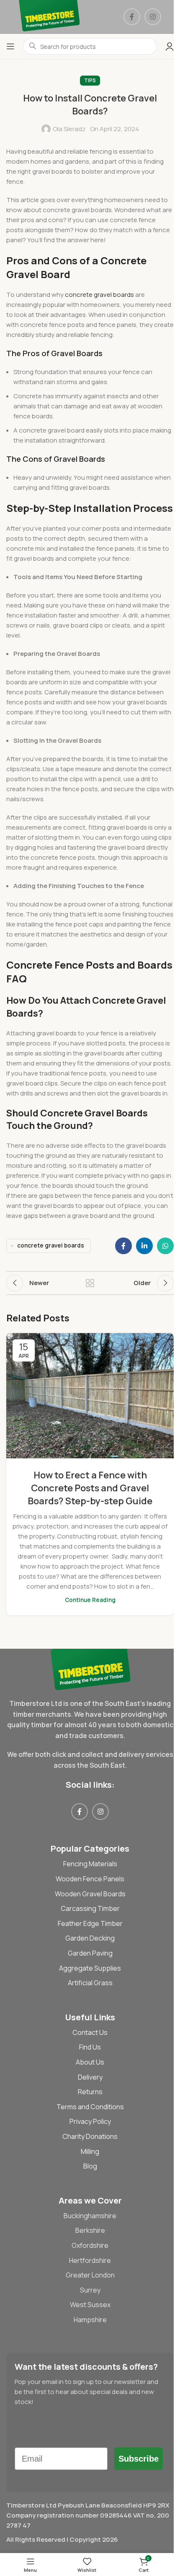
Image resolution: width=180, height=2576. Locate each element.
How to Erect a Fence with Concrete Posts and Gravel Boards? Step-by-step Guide (90, 1488)
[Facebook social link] (132, 17)
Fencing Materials (90, 1864)
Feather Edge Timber (90, 1923)
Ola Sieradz (69, 129)
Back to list (90, 1283)
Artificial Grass (90, 1983)
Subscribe (139, 2459)
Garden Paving (90, 1953)
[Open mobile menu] (10, 46)
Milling (90, 2151)
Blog (90, 2166)
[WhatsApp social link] (165, 1246)
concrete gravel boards (99, 295)
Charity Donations (90, 2136)
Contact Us (90, 2032)
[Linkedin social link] (144, 1246)
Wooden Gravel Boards (90, 1894)
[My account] (170, 46)
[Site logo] (49, 16)
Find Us (90, 2047)
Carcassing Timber (90, 1908)
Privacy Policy (90, 2121)
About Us (90, 2062)
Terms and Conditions (90, 2107)
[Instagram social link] (153, 17)
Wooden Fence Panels (90, 1879)
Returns (90, 2092)
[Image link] (90, 1669)
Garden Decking (90, 1938)
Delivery (90, 2077)
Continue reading (90, 1600)
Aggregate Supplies (90, 1968)
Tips (90, 80)
